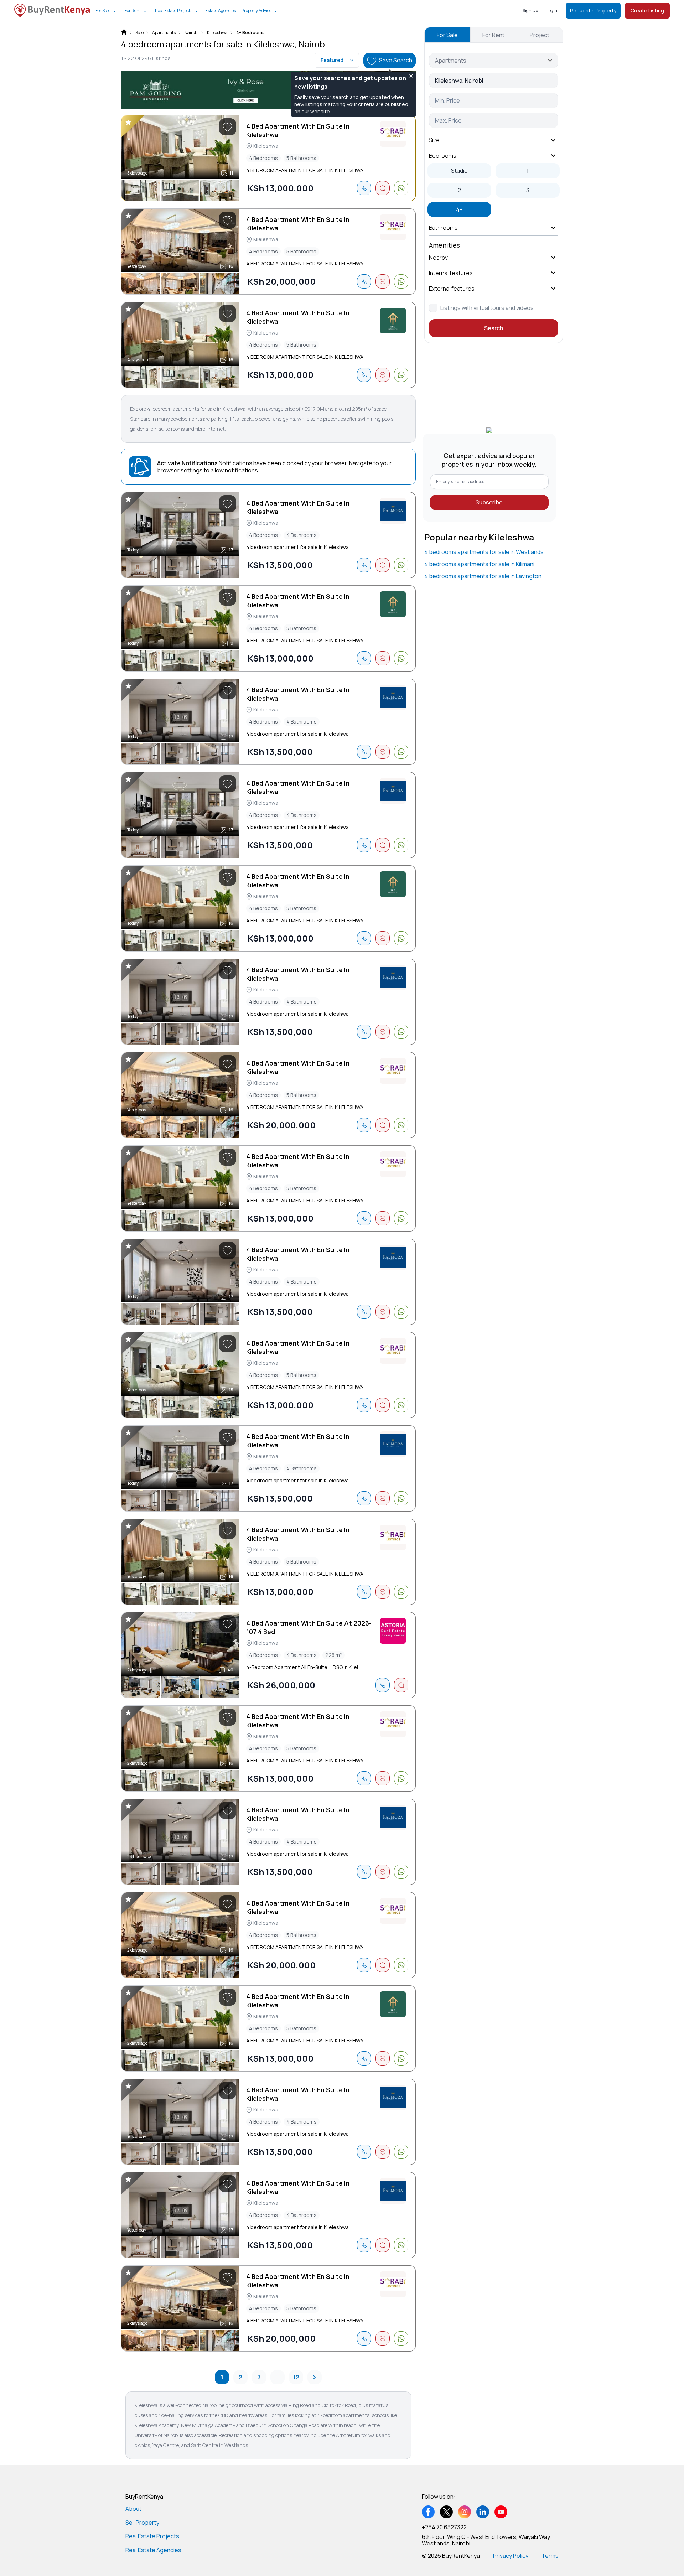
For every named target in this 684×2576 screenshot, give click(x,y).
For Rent (133, 11)
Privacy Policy (511, 2556)
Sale (139, 33)
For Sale (103, 11)
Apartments (164, 33)
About (133, 2509)
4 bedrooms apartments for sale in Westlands (484, 552)
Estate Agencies (221, 11)
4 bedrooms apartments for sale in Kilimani (479, 564)
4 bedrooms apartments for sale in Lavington (483, 576)
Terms (550, 2556)
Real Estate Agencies (153, 2550)
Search (494, 328)
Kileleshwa (217, 33)
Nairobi (191, 33)
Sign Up (530, 11)
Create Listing (647, 11)
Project (540, 35)
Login (552, 11)
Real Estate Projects (174, 11)
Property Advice (256, 11)
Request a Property (593, 11)
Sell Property (142, 2523)
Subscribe (489, 502)
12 (296, 2377)
